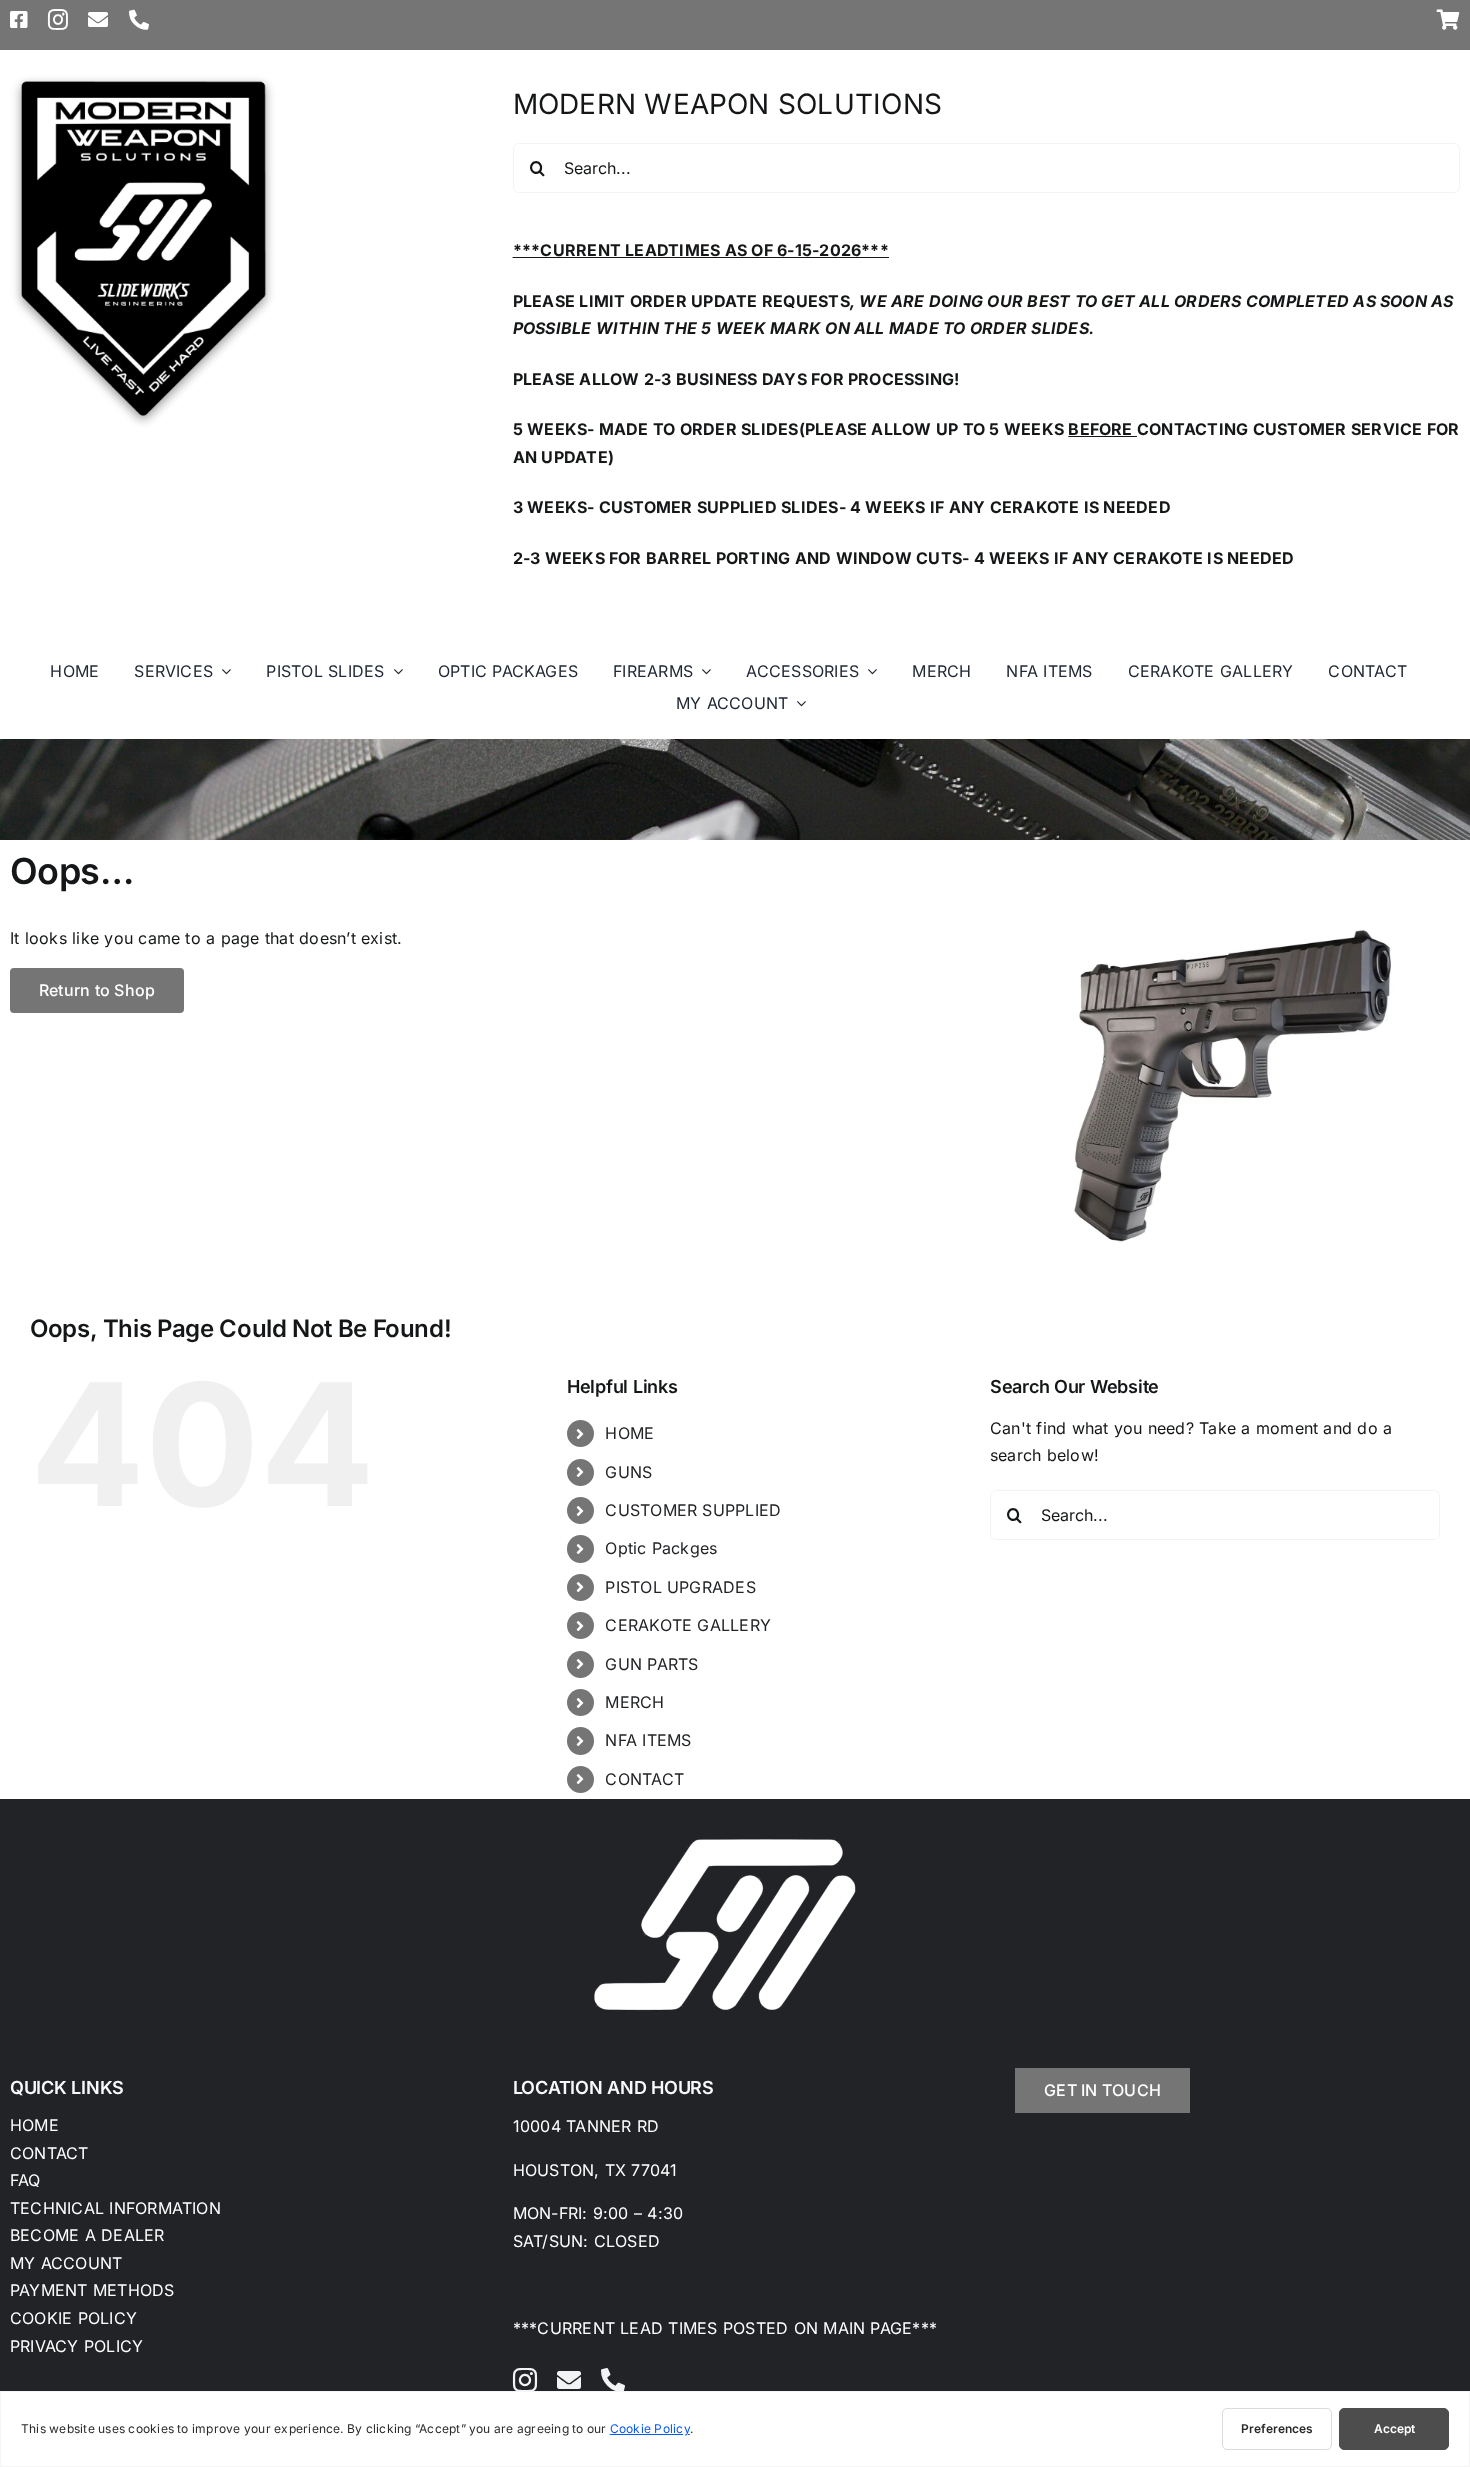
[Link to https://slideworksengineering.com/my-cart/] (1448, 20)
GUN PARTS (651, 1664)
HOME (629, 1433)
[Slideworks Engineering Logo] (143, 78)
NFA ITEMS (648, 1740)
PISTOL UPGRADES (680, 1587)
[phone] (139, 20)
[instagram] (58, 20)
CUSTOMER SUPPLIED (693, 1510)
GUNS (628, 1472)
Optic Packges (661, 1548)
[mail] (98, 20)
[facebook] (19, 20)
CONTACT (644, 1779)
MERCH (634, 1702)
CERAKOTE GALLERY (688, 1625)
